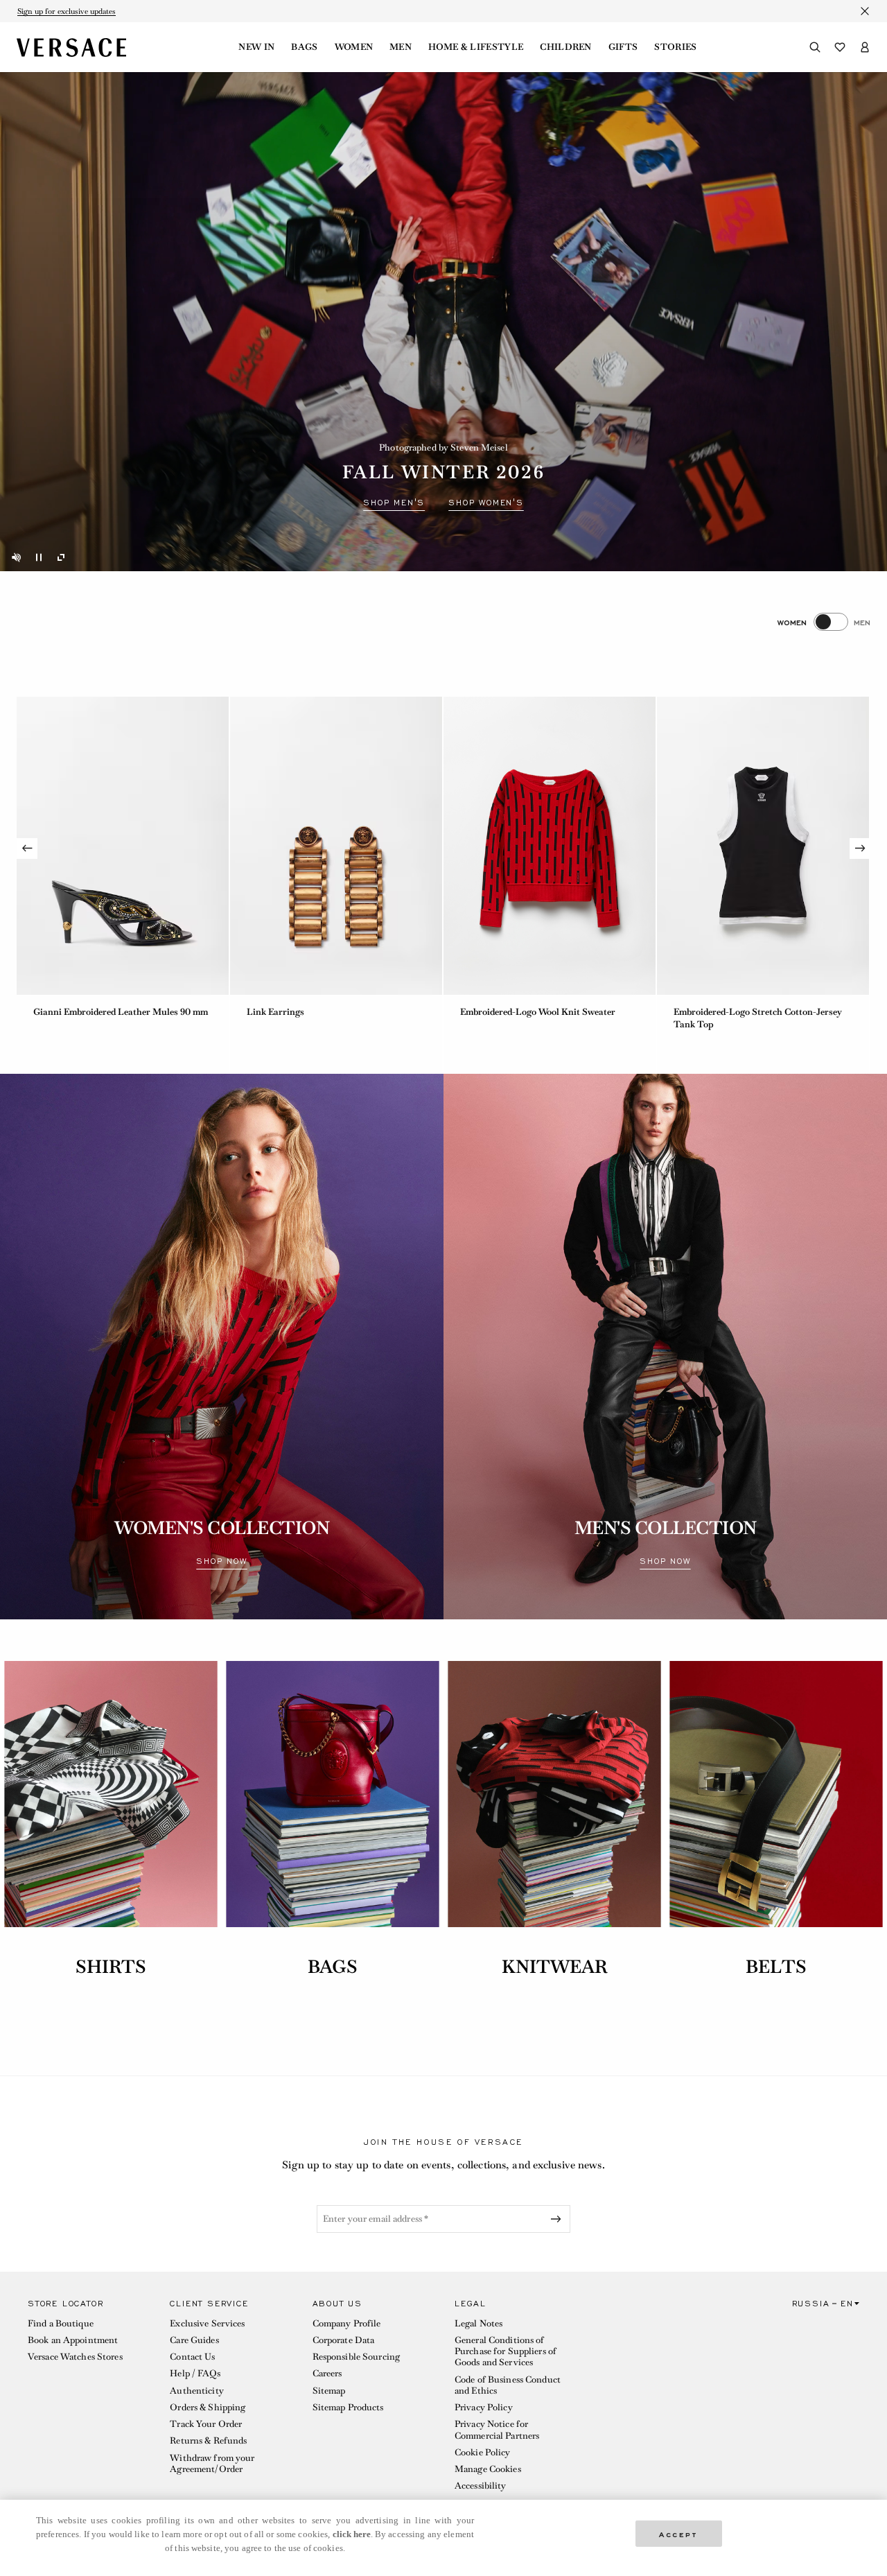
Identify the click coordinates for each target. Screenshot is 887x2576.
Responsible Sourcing (356, 2357)
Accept (678, 2533)
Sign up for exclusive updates (67, 11)
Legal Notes (478, 2323)
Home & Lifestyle (476, 47)
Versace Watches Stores (75, 2357)
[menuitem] (256, 47)
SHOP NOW (221, 1561)
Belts (776, 1967)
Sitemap (329, 2391)
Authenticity (196, 2391)
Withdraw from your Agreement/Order (212, 2463)
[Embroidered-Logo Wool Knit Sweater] (123, 846)
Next (860, 848)
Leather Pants (489, 1012)
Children (566, 47)
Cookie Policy (483, 2452)
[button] (88, 2398)
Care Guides (194, 2340)
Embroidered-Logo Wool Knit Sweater (111, 1012)
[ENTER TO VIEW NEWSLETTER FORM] (559, 2219)
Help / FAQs (195, 2373)
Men (401, 47)
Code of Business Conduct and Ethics (508, 2385)
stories (675, 47)
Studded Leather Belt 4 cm (728, 1012)
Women (354, 47)
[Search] (815, 47)
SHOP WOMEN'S (486, 503)
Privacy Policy (484, 2407)
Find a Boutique (61, 2323)
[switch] (824, 622)
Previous (27, 848)
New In (256, 47)
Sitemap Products (348, 2407)
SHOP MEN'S (394, 503)
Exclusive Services (207, 2323)
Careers (327, 2373)
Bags (304, 47)
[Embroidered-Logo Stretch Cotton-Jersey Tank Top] (336, 846)
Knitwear (555, 1967)
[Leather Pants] (550, 846)
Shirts (111, 1967)
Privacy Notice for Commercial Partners (497, 2429)
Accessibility (481, 2486)
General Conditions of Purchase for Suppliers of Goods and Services (506, 2351)
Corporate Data (344, 2340)
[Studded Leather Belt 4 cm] (763, 846)
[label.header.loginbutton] (865, 47)
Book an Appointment (73, 2340)
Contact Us (192, 2357)
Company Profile (347, 2323)
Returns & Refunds (208, 2440)
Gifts (623, 47)
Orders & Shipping (208, 2407)
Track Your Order (206, 2424)
